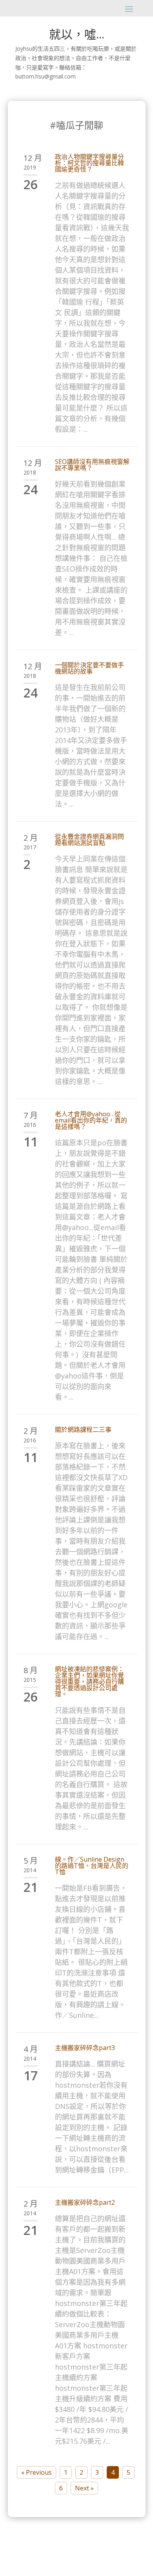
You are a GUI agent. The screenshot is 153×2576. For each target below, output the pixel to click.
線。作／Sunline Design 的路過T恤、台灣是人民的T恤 (92, 1866)
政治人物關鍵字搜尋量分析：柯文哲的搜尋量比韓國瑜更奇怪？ (89, 163)
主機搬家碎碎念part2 (85, 2202)
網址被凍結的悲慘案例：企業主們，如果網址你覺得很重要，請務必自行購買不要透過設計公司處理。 (89, 1681)
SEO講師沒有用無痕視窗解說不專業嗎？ (92, 465)
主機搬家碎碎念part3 (85, 2048)
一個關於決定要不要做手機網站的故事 (89, 668)
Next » (84, 2488)
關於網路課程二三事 (83, 1429)
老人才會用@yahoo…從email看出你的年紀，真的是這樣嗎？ (91, 1120)
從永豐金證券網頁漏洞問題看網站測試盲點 (89, 840)
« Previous (36, 2472)
